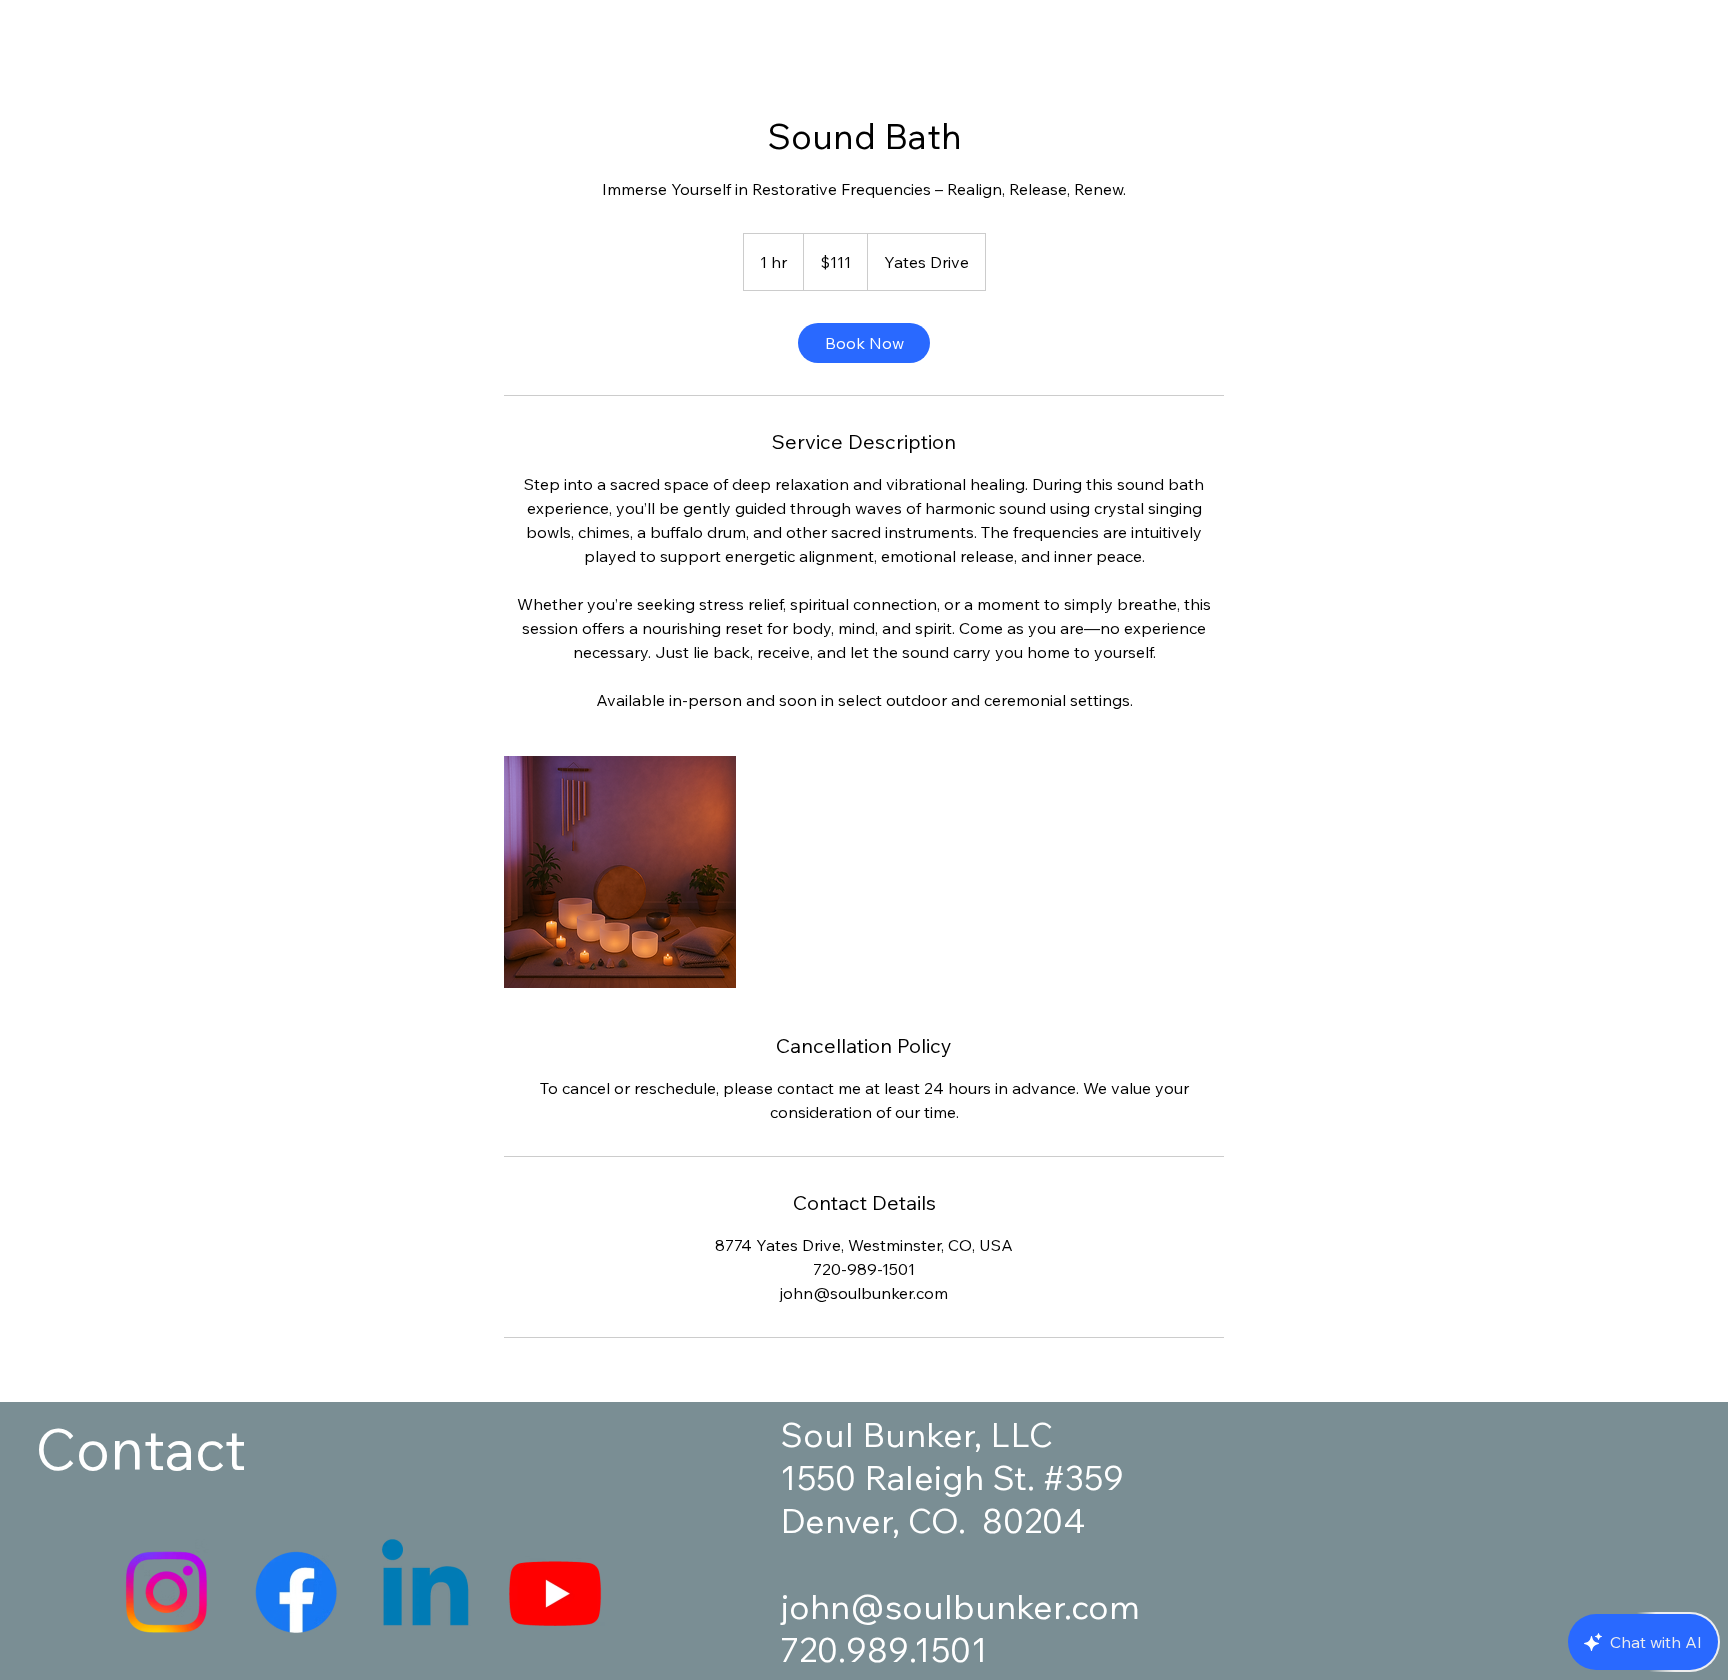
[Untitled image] (620, 872)
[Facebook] (296, 1592)
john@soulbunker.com (960, 1606)
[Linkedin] (425, 1592)
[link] (864, 343)
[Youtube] (555, 1592)
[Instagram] (166, 1592)
